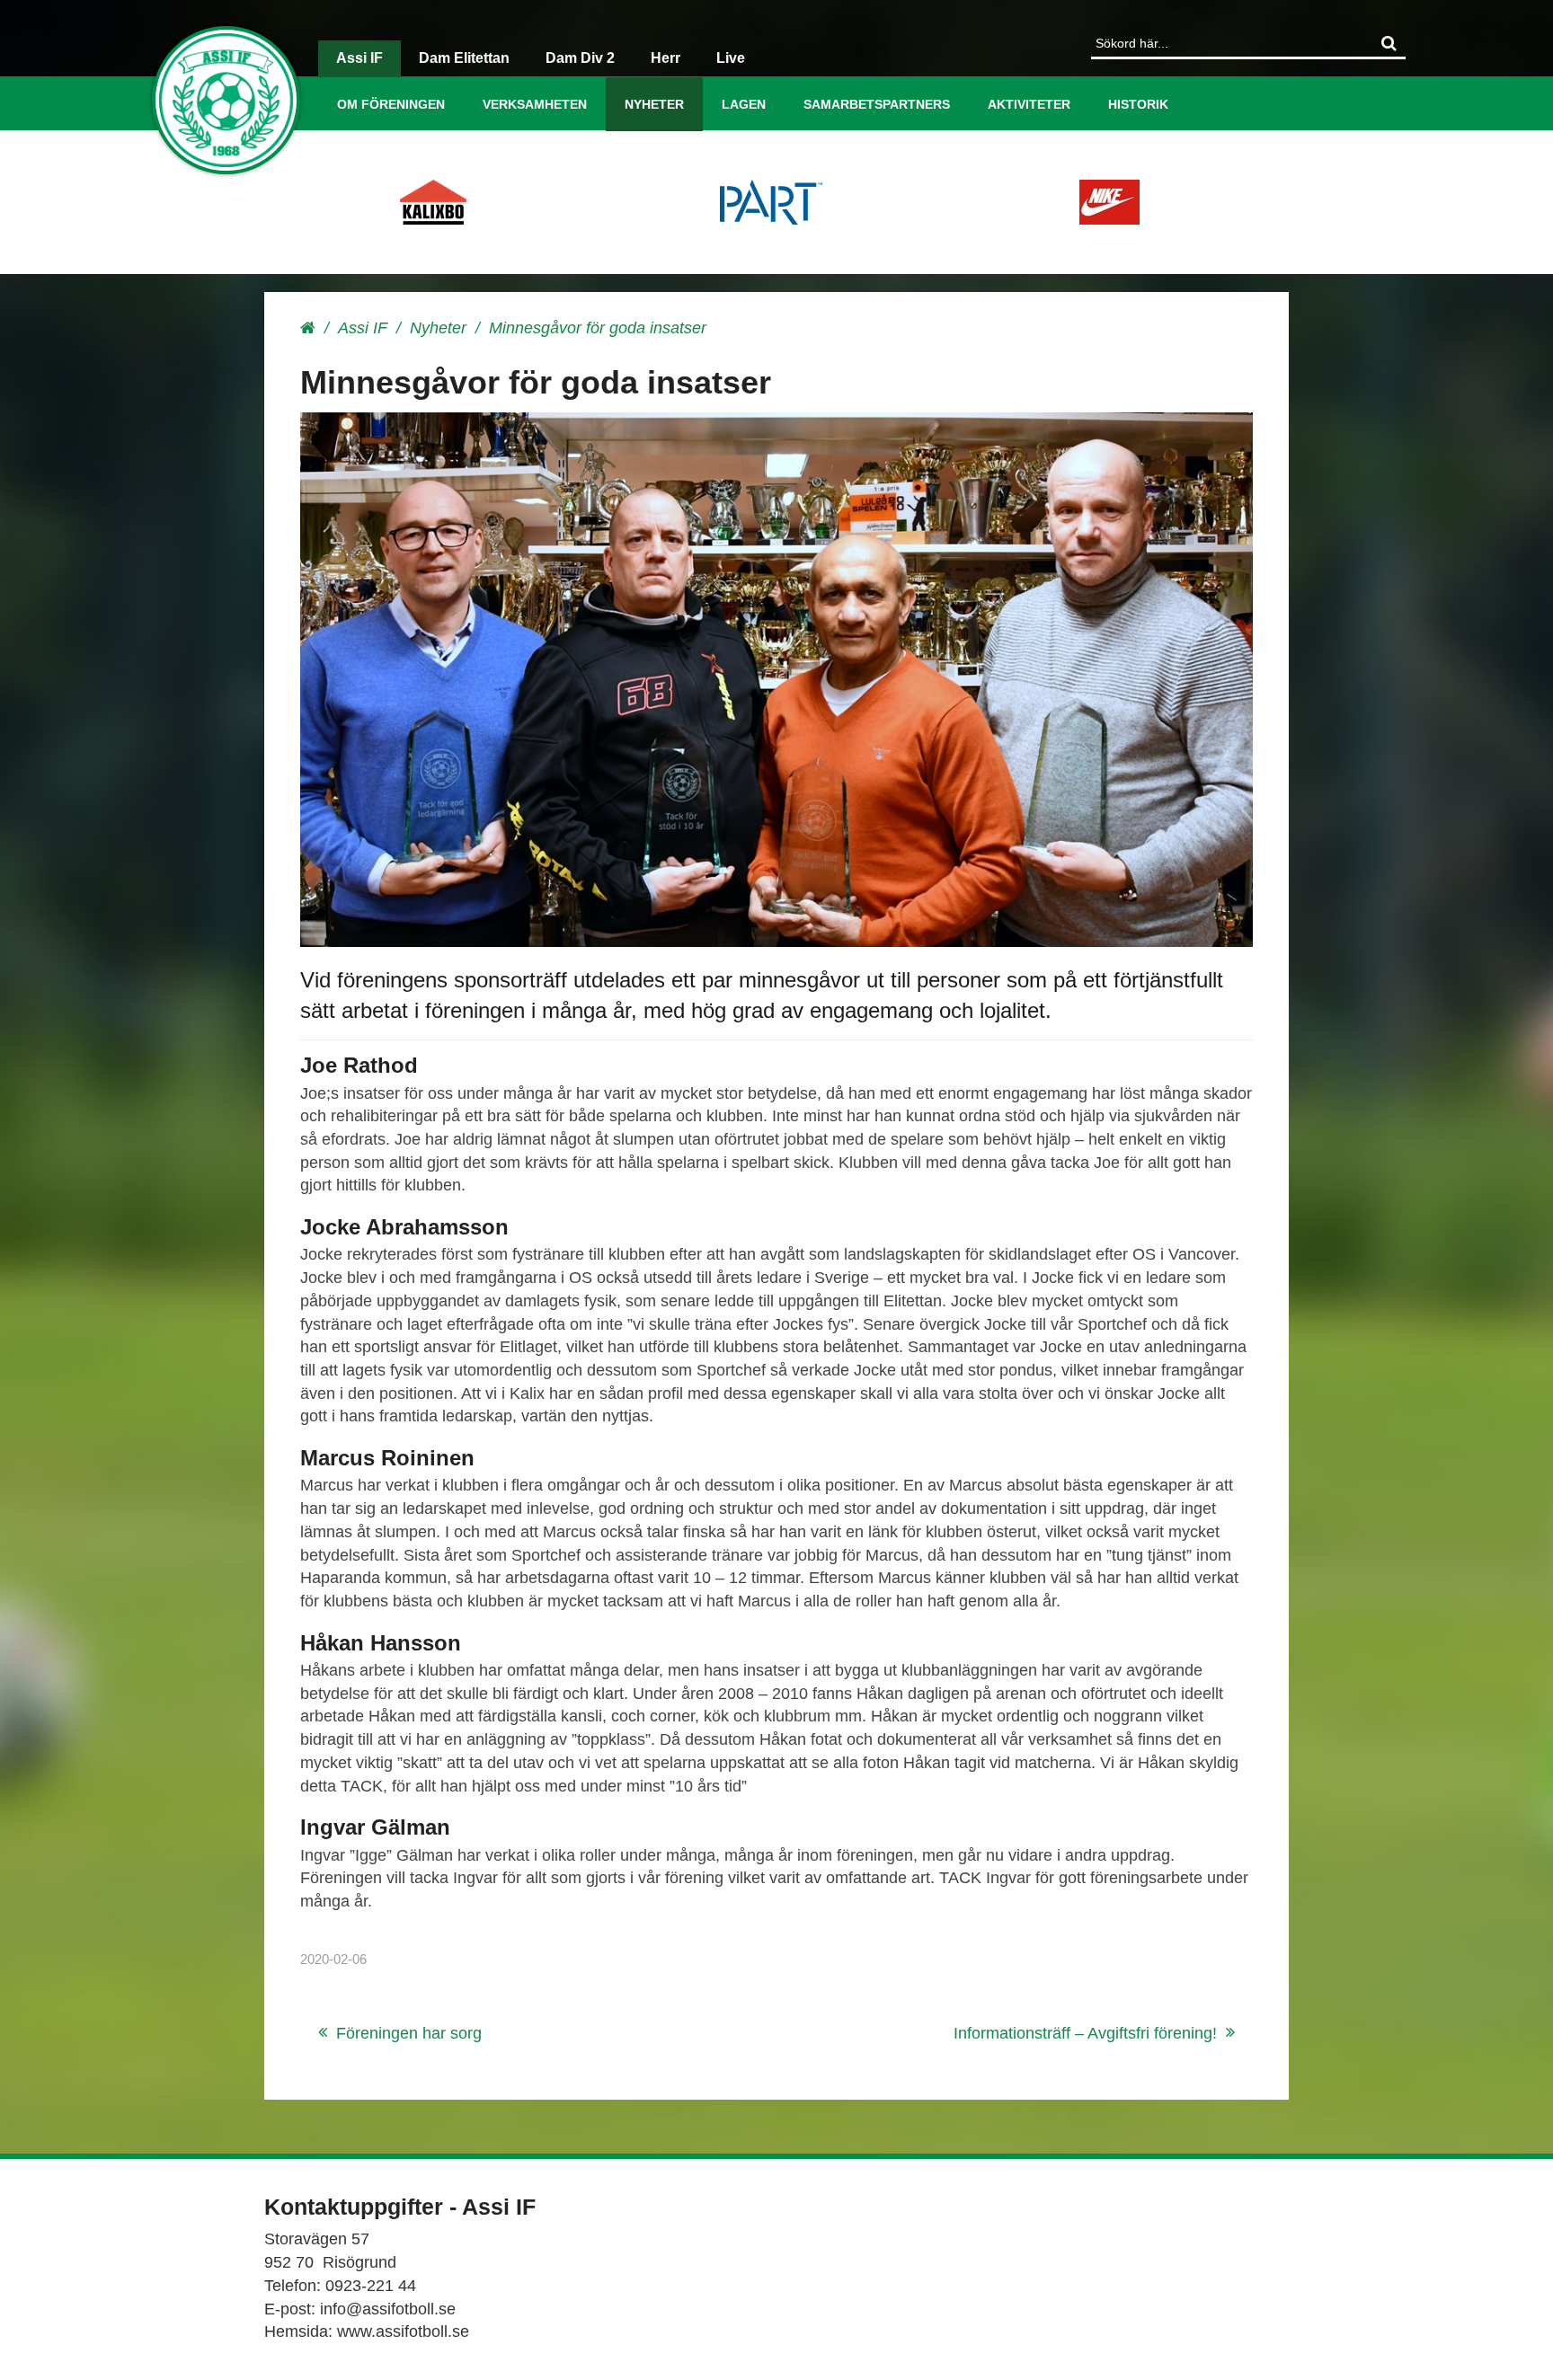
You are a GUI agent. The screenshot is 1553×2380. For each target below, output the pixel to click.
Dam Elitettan (464, 58)
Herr (666, 58)
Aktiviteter (1029, 104)
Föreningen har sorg (409, 2033)
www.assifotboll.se (403, 2331)
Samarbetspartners (877, 104)
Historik (1138, 104)
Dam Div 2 (580, 58)
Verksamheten (535, 104)
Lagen (744, 104)
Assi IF (359, 58)
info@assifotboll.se (388, 2309)
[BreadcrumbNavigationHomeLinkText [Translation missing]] (308, 328)
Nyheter (654, 104)
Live (731, 58)
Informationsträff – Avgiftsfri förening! (1085, 2033)
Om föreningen (391, 104)
